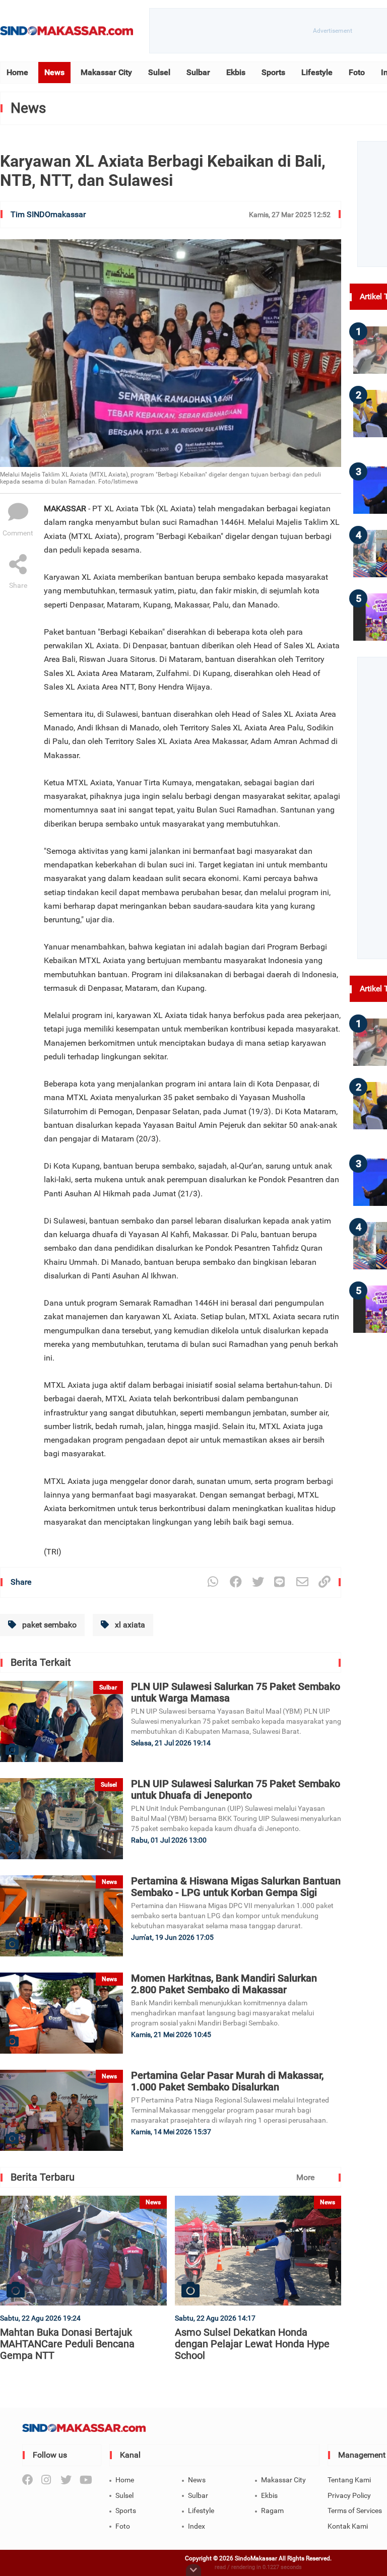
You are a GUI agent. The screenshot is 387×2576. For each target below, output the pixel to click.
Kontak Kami (348, 2526)
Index (197, 2526)
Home (17, 72)
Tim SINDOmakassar (48, 214)
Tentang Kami (349, 2480)
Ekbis (236, 72)
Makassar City (106, 72)
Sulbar (198, 72)
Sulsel (159, 72)
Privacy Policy (349, 2495)
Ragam (272, 2511)
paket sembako (48, 1625)
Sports (273, 72)
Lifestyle (317, 72)
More (305, 2177)
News (54, 72)
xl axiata (129, 1625)
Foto (357, 72)
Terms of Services (355, 2511)
